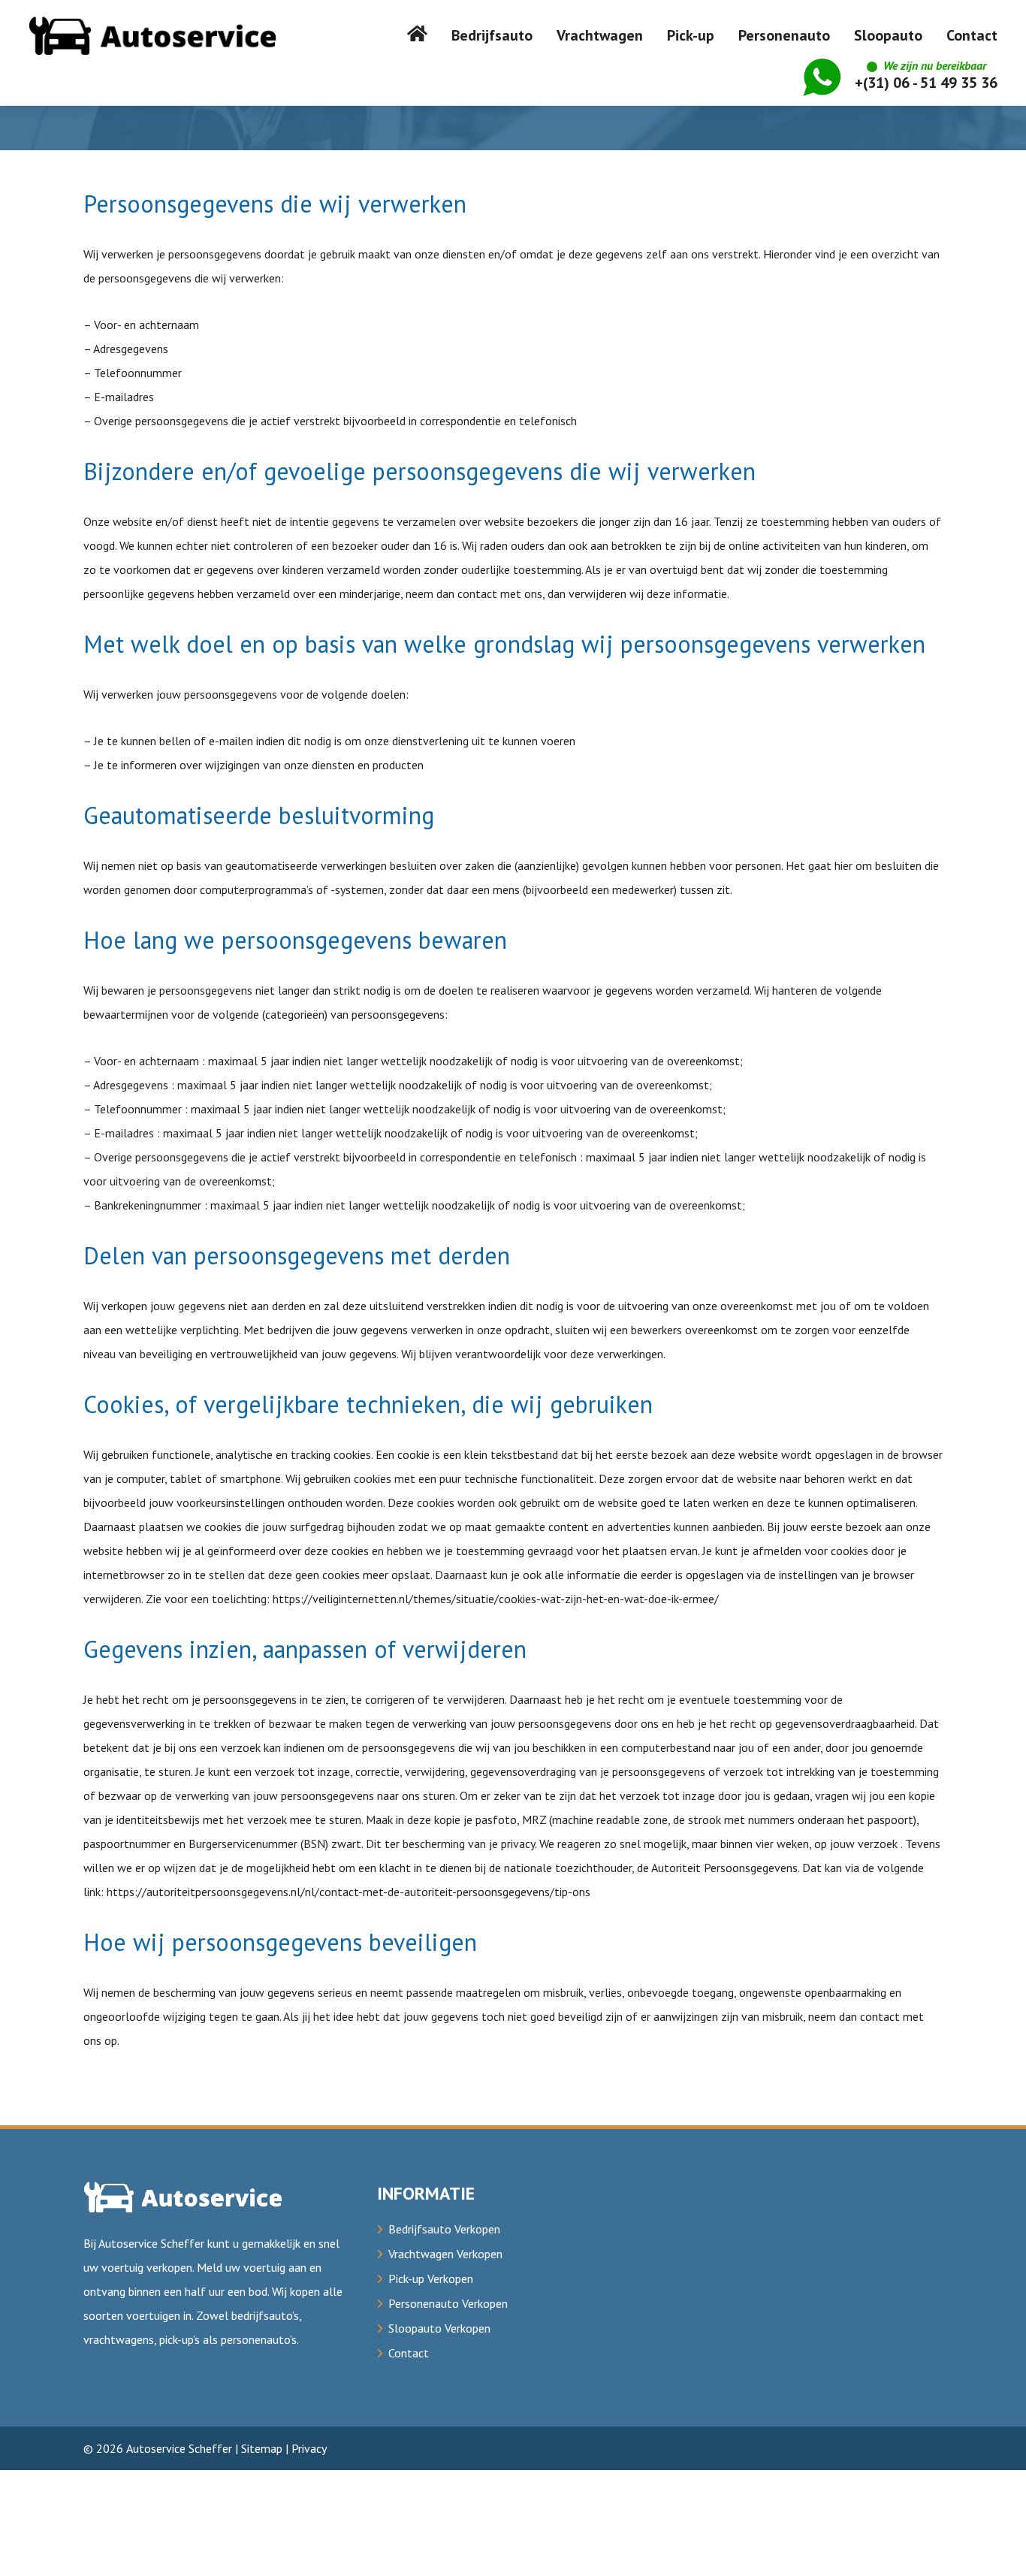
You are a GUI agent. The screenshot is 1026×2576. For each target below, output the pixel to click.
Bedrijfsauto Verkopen (444, 2229)
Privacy (309, 2448)
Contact (409, 2353)
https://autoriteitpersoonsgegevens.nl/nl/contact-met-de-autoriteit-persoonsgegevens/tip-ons (349, 1892)
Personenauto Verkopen (448, 2303)
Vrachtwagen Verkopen (445, 2254)
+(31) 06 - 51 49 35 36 (926, 75)
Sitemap (262, 2448)
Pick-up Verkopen (431, 2279)
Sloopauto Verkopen (439, 2328)
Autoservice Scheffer (179, 2448)
